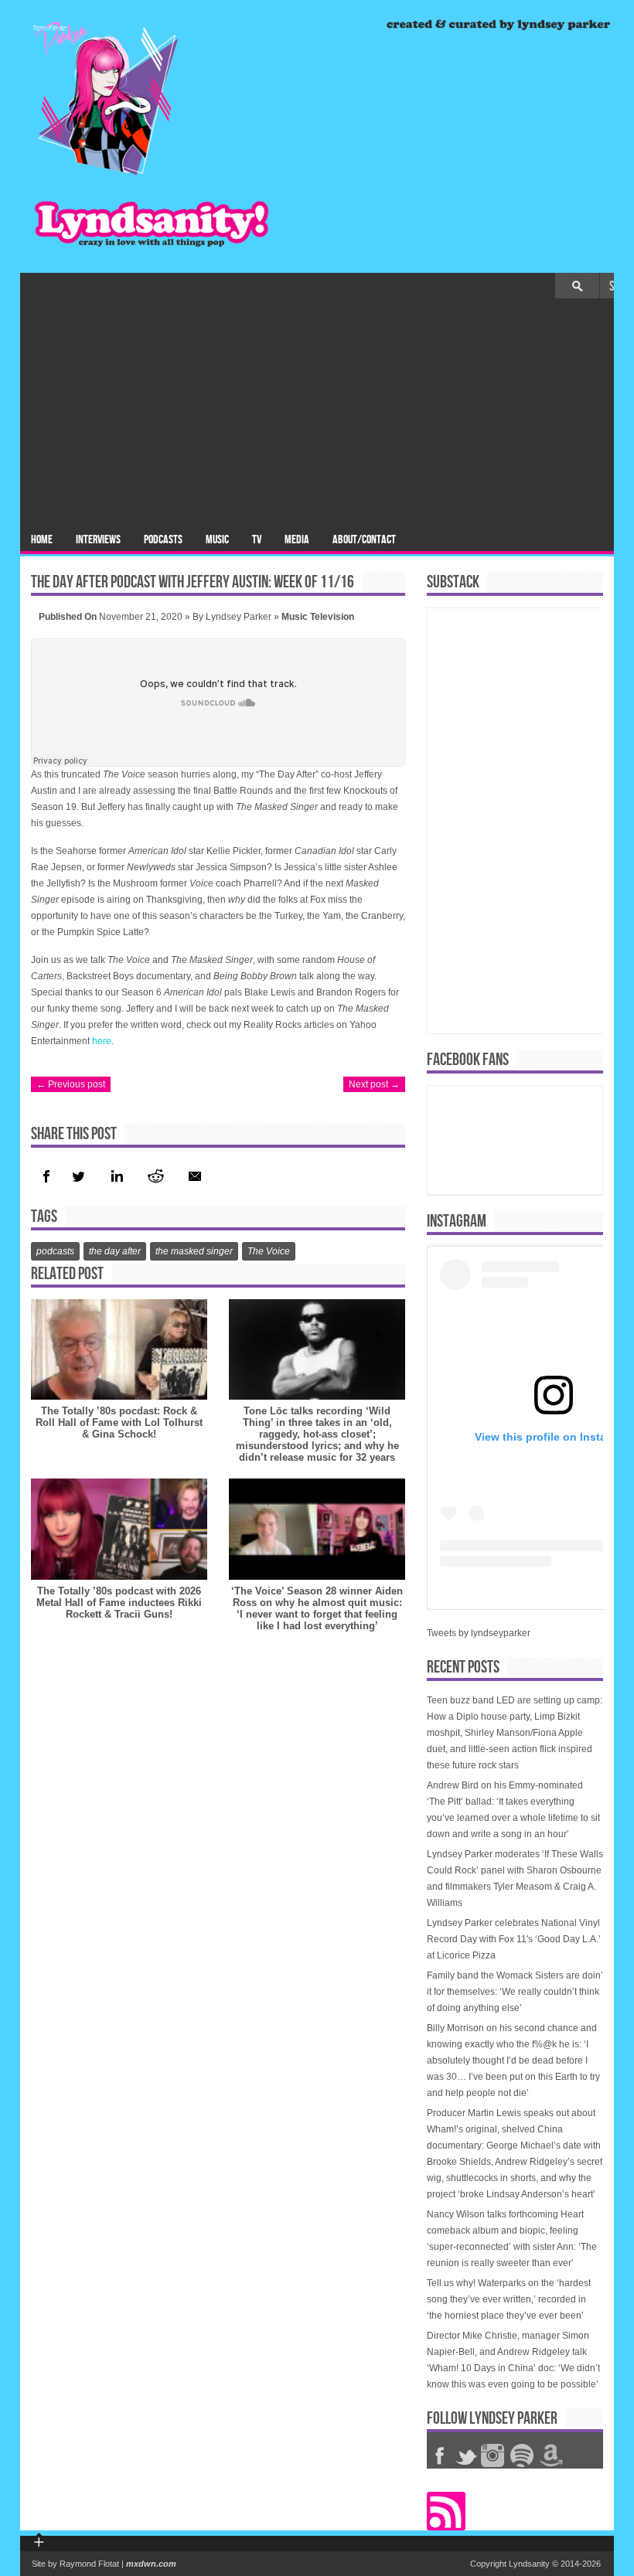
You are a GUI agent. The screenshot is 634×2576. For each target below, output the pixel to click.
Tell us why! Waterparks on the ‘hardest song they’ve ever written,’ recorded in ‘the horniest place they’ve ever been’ (509, 2299)
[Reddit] (155, 1176)
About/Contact (364, 540)
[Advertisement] (317, 414)
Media (297, 540)
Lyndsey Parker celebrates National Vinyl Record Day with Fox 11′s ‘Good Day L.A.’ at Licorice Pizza (514, 1939)
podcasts (55, 1251)
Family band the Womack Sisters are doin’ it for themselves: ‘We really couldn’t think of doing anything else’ (515, 1992)
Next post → (374, 1084)
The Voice (269, 1251)
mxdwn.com (151, 2564)
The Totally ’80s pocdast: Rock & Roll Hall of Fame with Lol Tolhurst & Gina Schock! (119, 1422)
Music (217, 540)
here (102, 1041)
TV (257, 540)
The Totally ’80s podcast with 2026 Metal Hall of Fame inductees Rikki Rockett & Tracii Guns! (119, 1603)
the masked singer (194, 1251)
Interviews (98, 540)
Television (332, 617)
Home (42, 540)
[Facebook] (46, 1176)
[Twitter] (78, 1176)
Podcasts (163, 540)
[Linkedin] (116, 1176)
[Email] (195, 1176)
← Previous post (71, 1084)
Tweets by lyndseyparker (479, 1633)
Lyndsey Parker (239, 617)
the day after (115, 1251)
